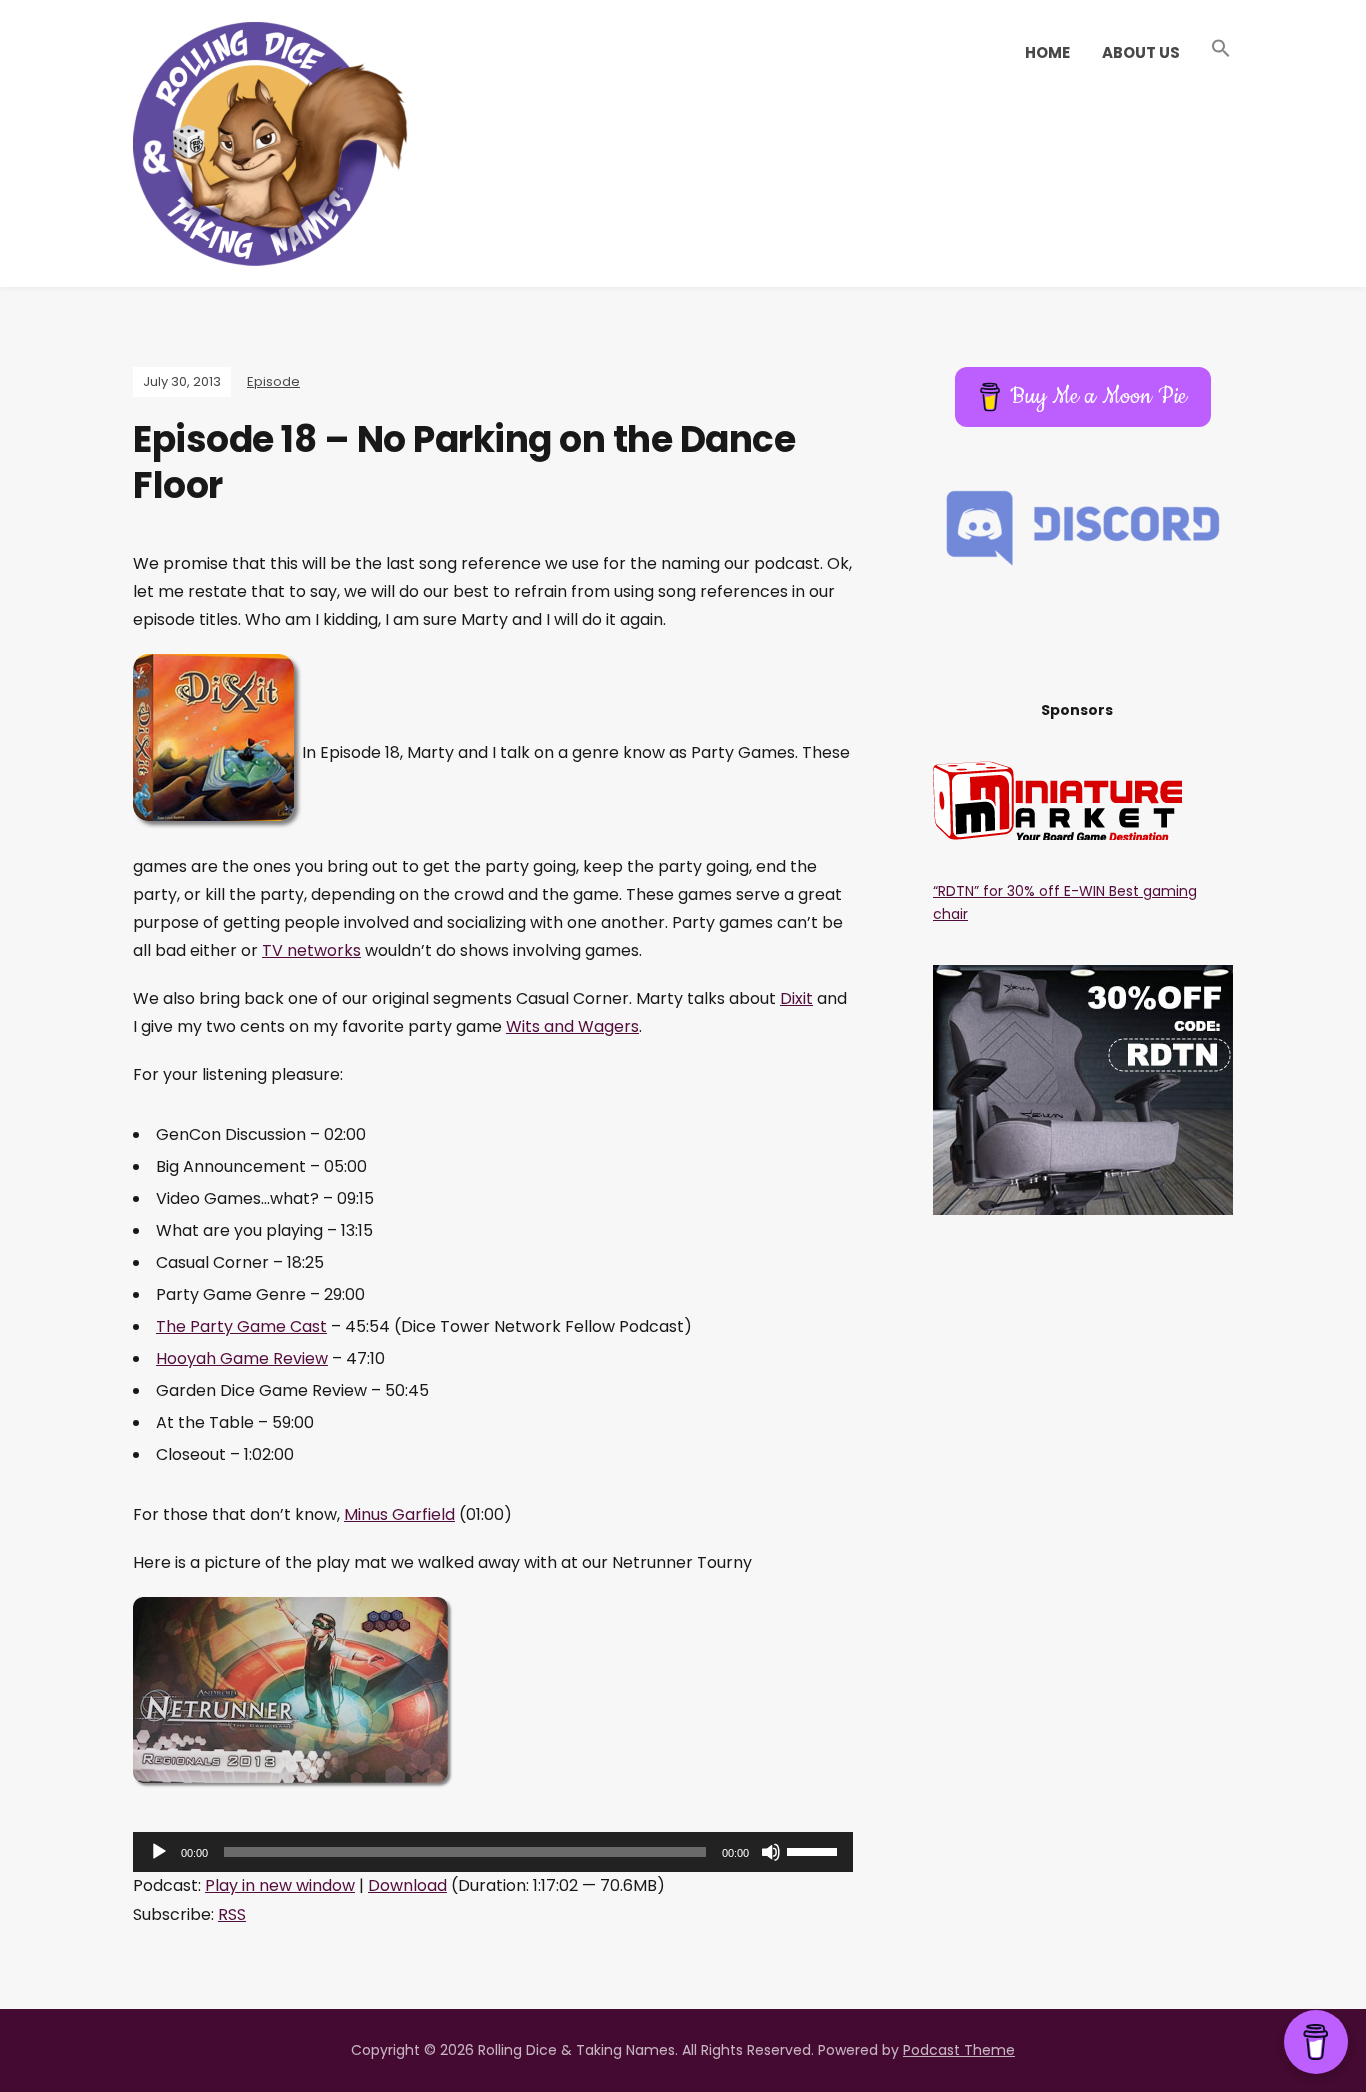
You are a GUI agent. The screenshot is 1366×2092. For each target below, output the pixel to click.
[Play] (159, 1852)
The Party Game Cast (241, 1326)
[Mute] (771, 1852)
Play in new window (280, 1885)
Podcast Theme (959, 2050)
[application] (493, 1852)
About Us (1141, 52)
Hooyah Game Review (242, 1358)
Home (1047, 52)
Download (407, 1885)
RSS (232, 1914)
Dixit (796, 998)
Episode (273, 381)
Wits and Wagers (572, 1026)
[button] (1221, 49)
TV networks (311, 950)
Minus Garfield (399, 1514)
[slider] (815, 1850)
